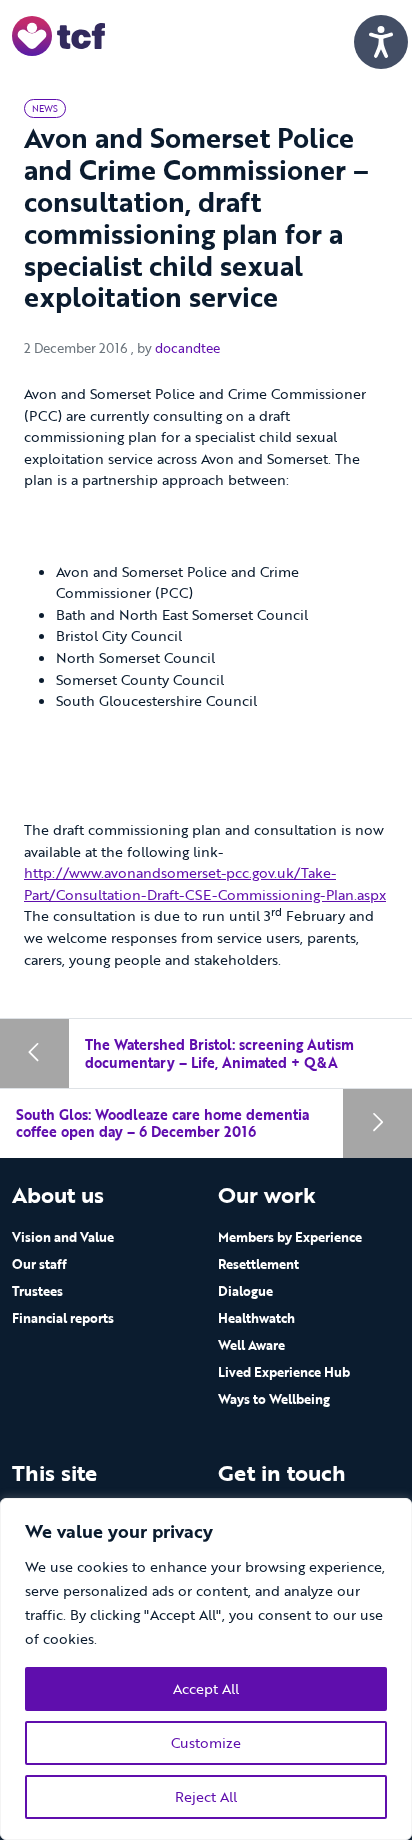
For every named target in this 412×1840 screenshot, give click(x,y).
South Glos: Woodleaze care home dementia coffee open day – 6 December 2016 (162, 1123)
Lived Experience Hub (284, 1372)
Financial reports (63, 1318)
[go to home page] (58, 34)
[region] (206, 1669)
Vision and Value (63, 1237)
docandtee (187, 348)
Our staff (39, 1264)
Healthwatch (256, 1318)
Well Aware (251, 1345)
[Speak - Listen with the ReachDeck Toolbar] (381, 42)
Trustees (37, 1291)
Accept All (206, 1688)
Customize (206, 1742)
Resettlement (258, 1264)
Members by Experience (290, 1237)
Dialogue (245, 1291)
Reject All (206, 1796)
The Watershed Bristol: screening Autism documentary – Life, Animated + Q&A (219, 1053)
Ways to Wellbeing (274, 1399)
